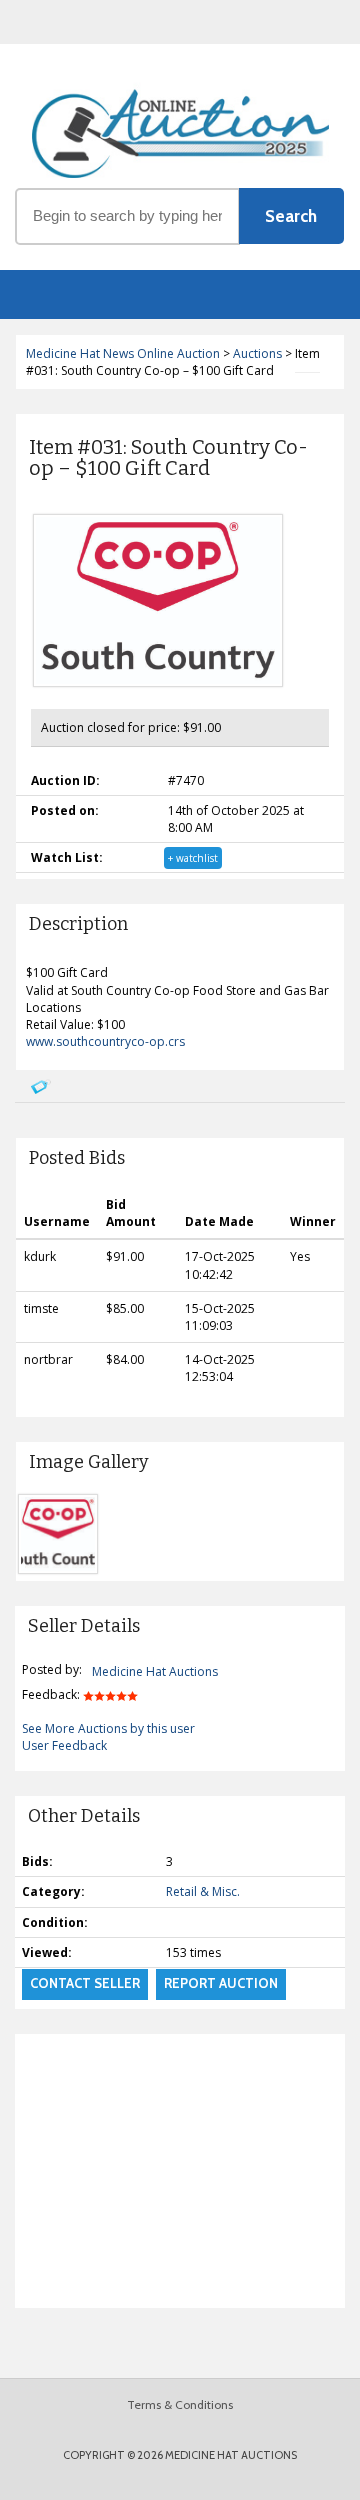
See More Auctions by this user (108, 1728)
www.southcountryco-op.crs (105, 1041)
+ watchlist (193, 858)
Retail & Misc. (203, 1891)
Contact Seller (85, 1983)
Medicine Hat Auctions (155, 1671)
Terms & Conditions (180, 2404)
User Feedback (64, 1745)
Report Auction (221, 1983)
